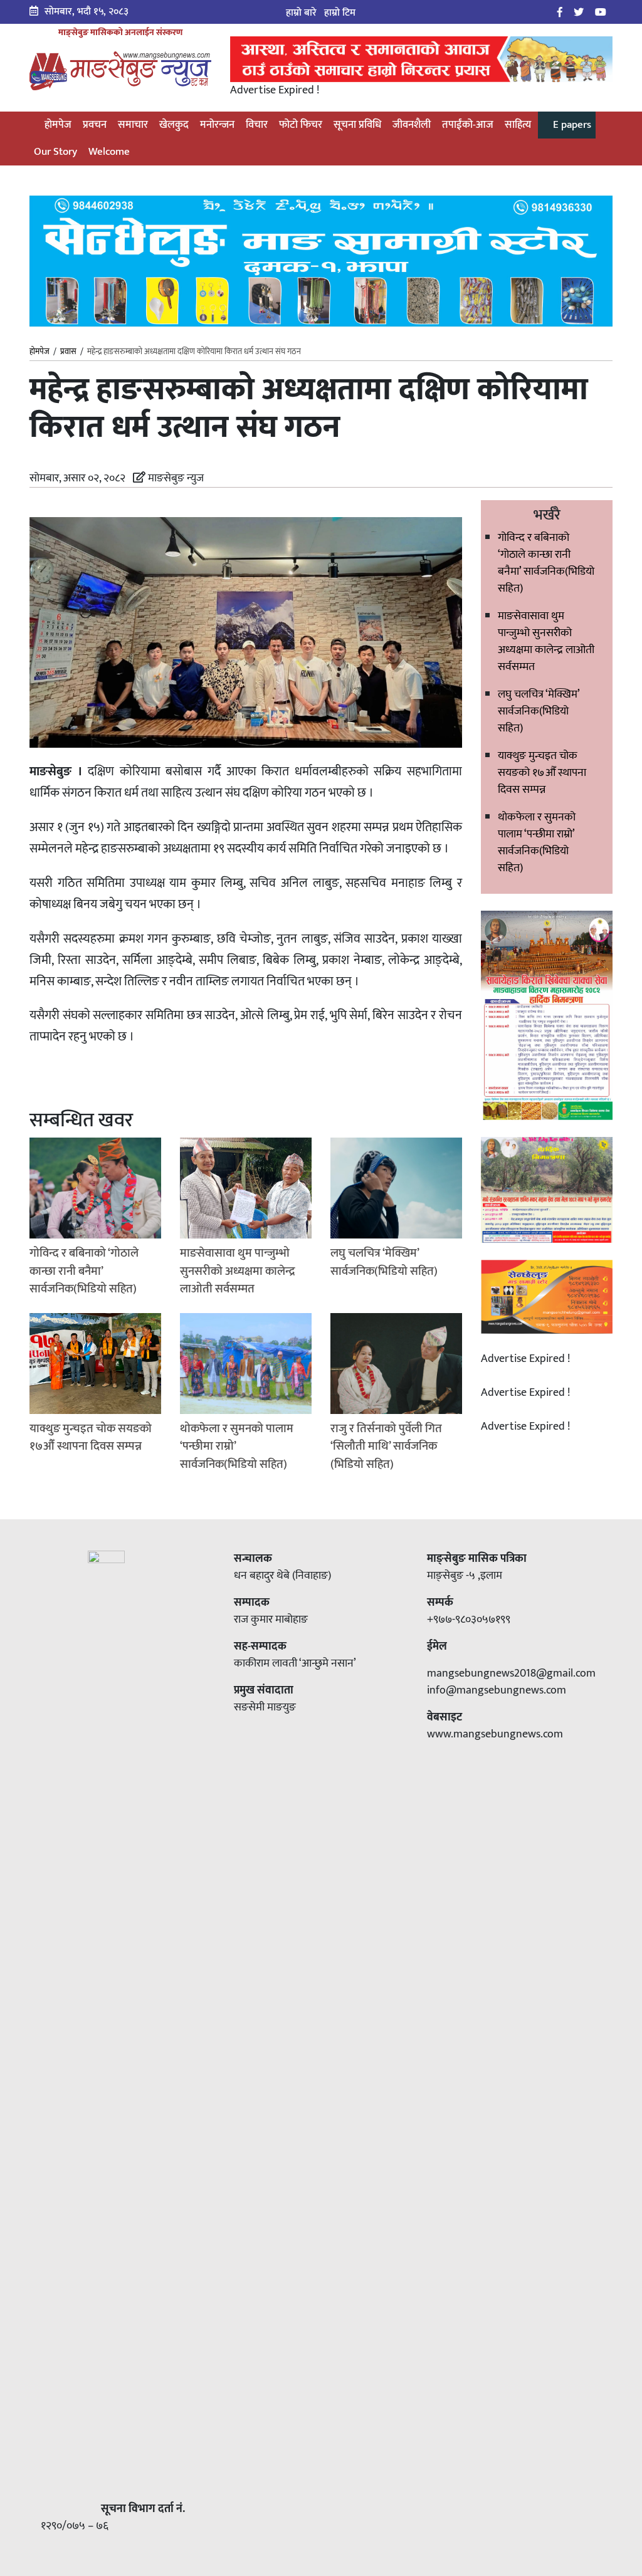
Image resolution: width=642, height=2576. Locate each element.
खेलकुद (174, 125)
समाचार (133, 125)
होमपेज (57, 125)
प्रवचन (95, 125)
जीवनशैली (412, 125)
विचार (257, 125)
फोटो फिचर (301, 125)
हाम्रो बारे (301, 13)
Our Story (55, 152)
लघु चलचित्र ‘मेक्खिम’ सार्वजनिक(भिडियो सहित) (539, 711)
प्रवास (68, 352)
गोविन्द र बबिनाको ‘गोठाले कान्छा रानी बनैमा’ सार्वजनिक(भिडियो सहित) (546, 563)
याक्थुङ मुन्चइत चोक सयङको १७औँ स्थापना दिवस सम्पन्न (542, 773)
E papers (571, 125)
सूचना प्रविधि (357, 125)
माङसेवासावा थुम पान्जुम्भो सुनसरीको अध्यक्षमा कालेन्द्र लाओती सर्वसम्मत (546, 641)
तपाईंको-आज (468, 125)
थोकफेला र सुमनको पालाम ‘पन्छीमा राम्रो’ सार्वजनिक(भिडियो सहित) (537, 843)
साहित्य (518, 125)
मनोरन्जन (217, 125)
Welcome (109, 152)
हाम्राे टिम (340, 13)
